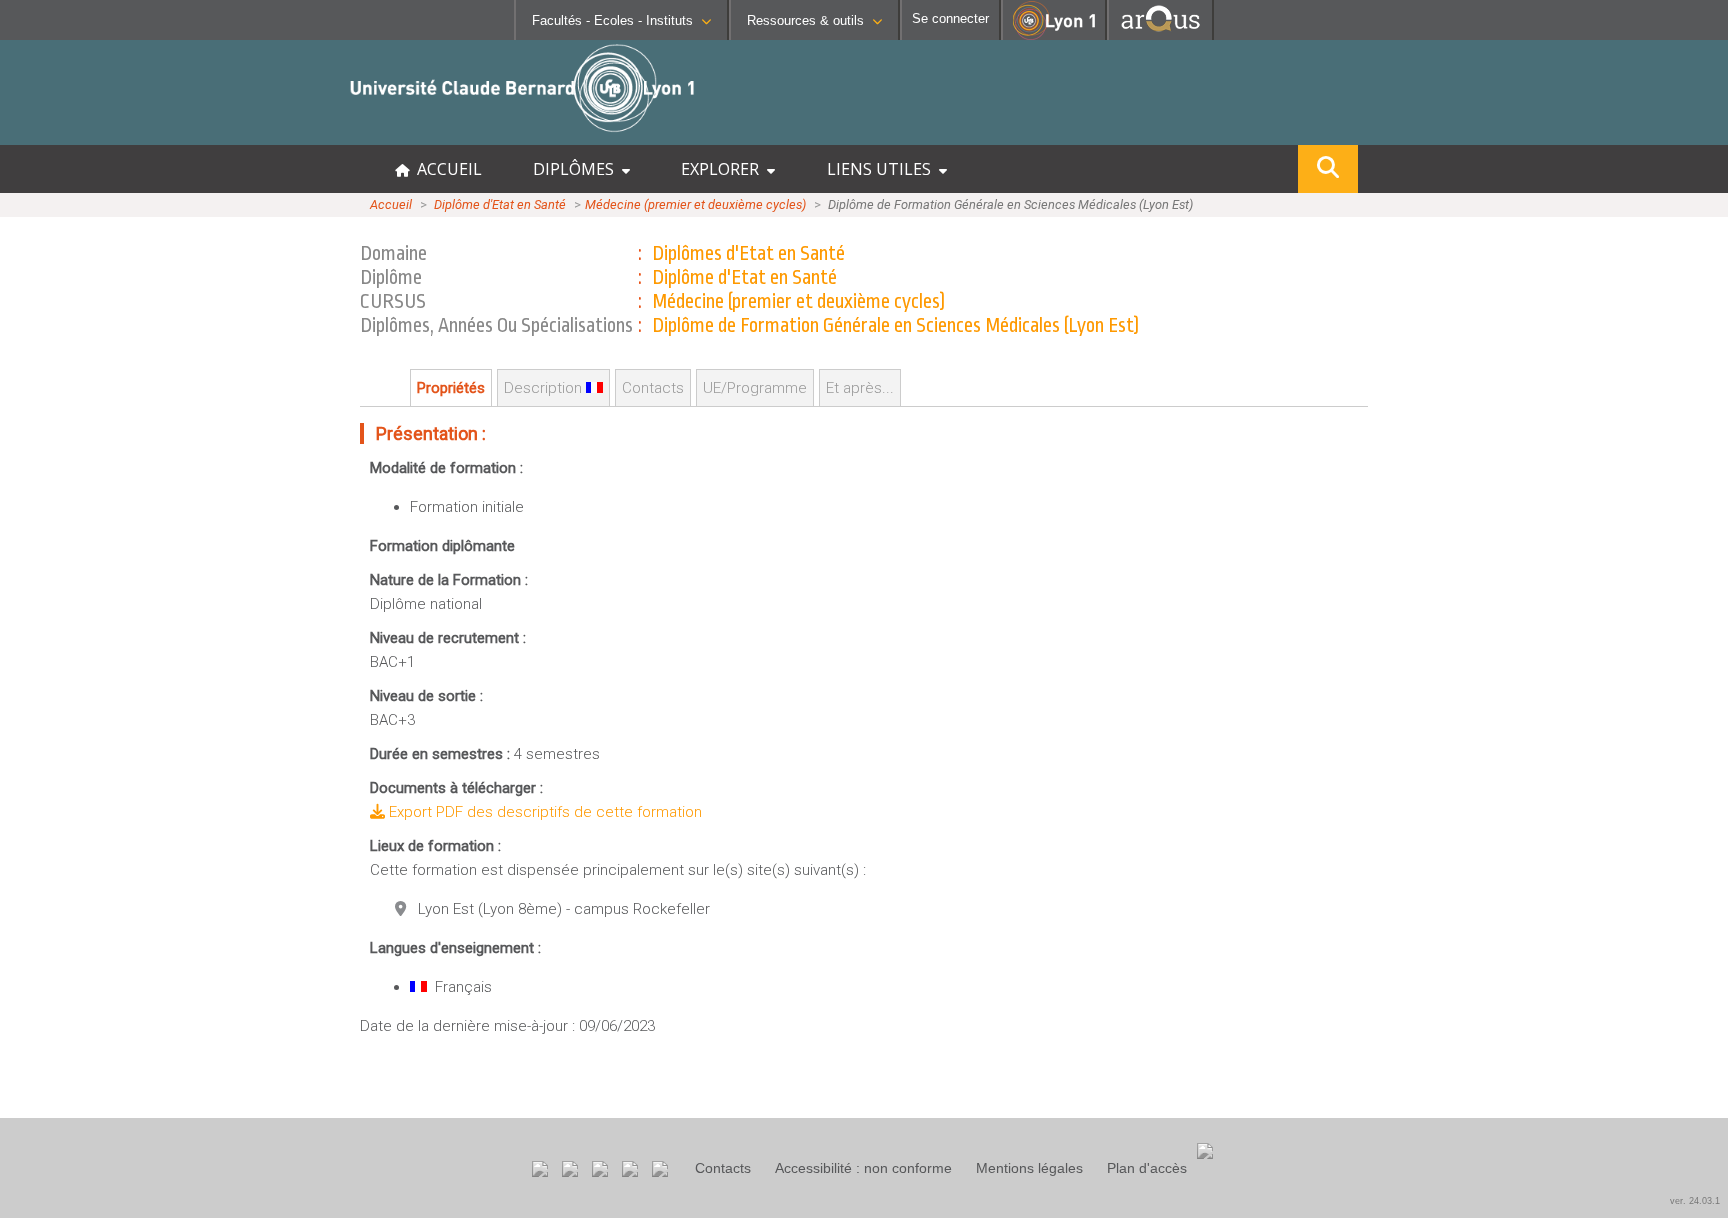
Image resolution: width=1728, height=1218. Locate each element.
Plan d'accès (1147, 1168)
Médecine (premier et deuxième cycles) (695, 204)
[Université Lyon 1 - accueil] (176, 134)
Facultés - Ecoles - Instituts (612, 20)
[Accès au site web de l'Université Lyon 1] (1054, 35)
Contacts (723, 1168)
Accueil (391, 204)
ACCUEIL (445, 169)
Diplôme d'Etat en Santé (500, 204)
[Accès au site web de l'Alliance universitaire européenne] (1160, 34)
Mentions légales (1029, 1168)
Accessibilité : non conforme (863, 1168)
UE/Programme (755, 388)
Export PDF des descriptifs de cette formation (543, 812)
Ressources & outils (805, 20)
